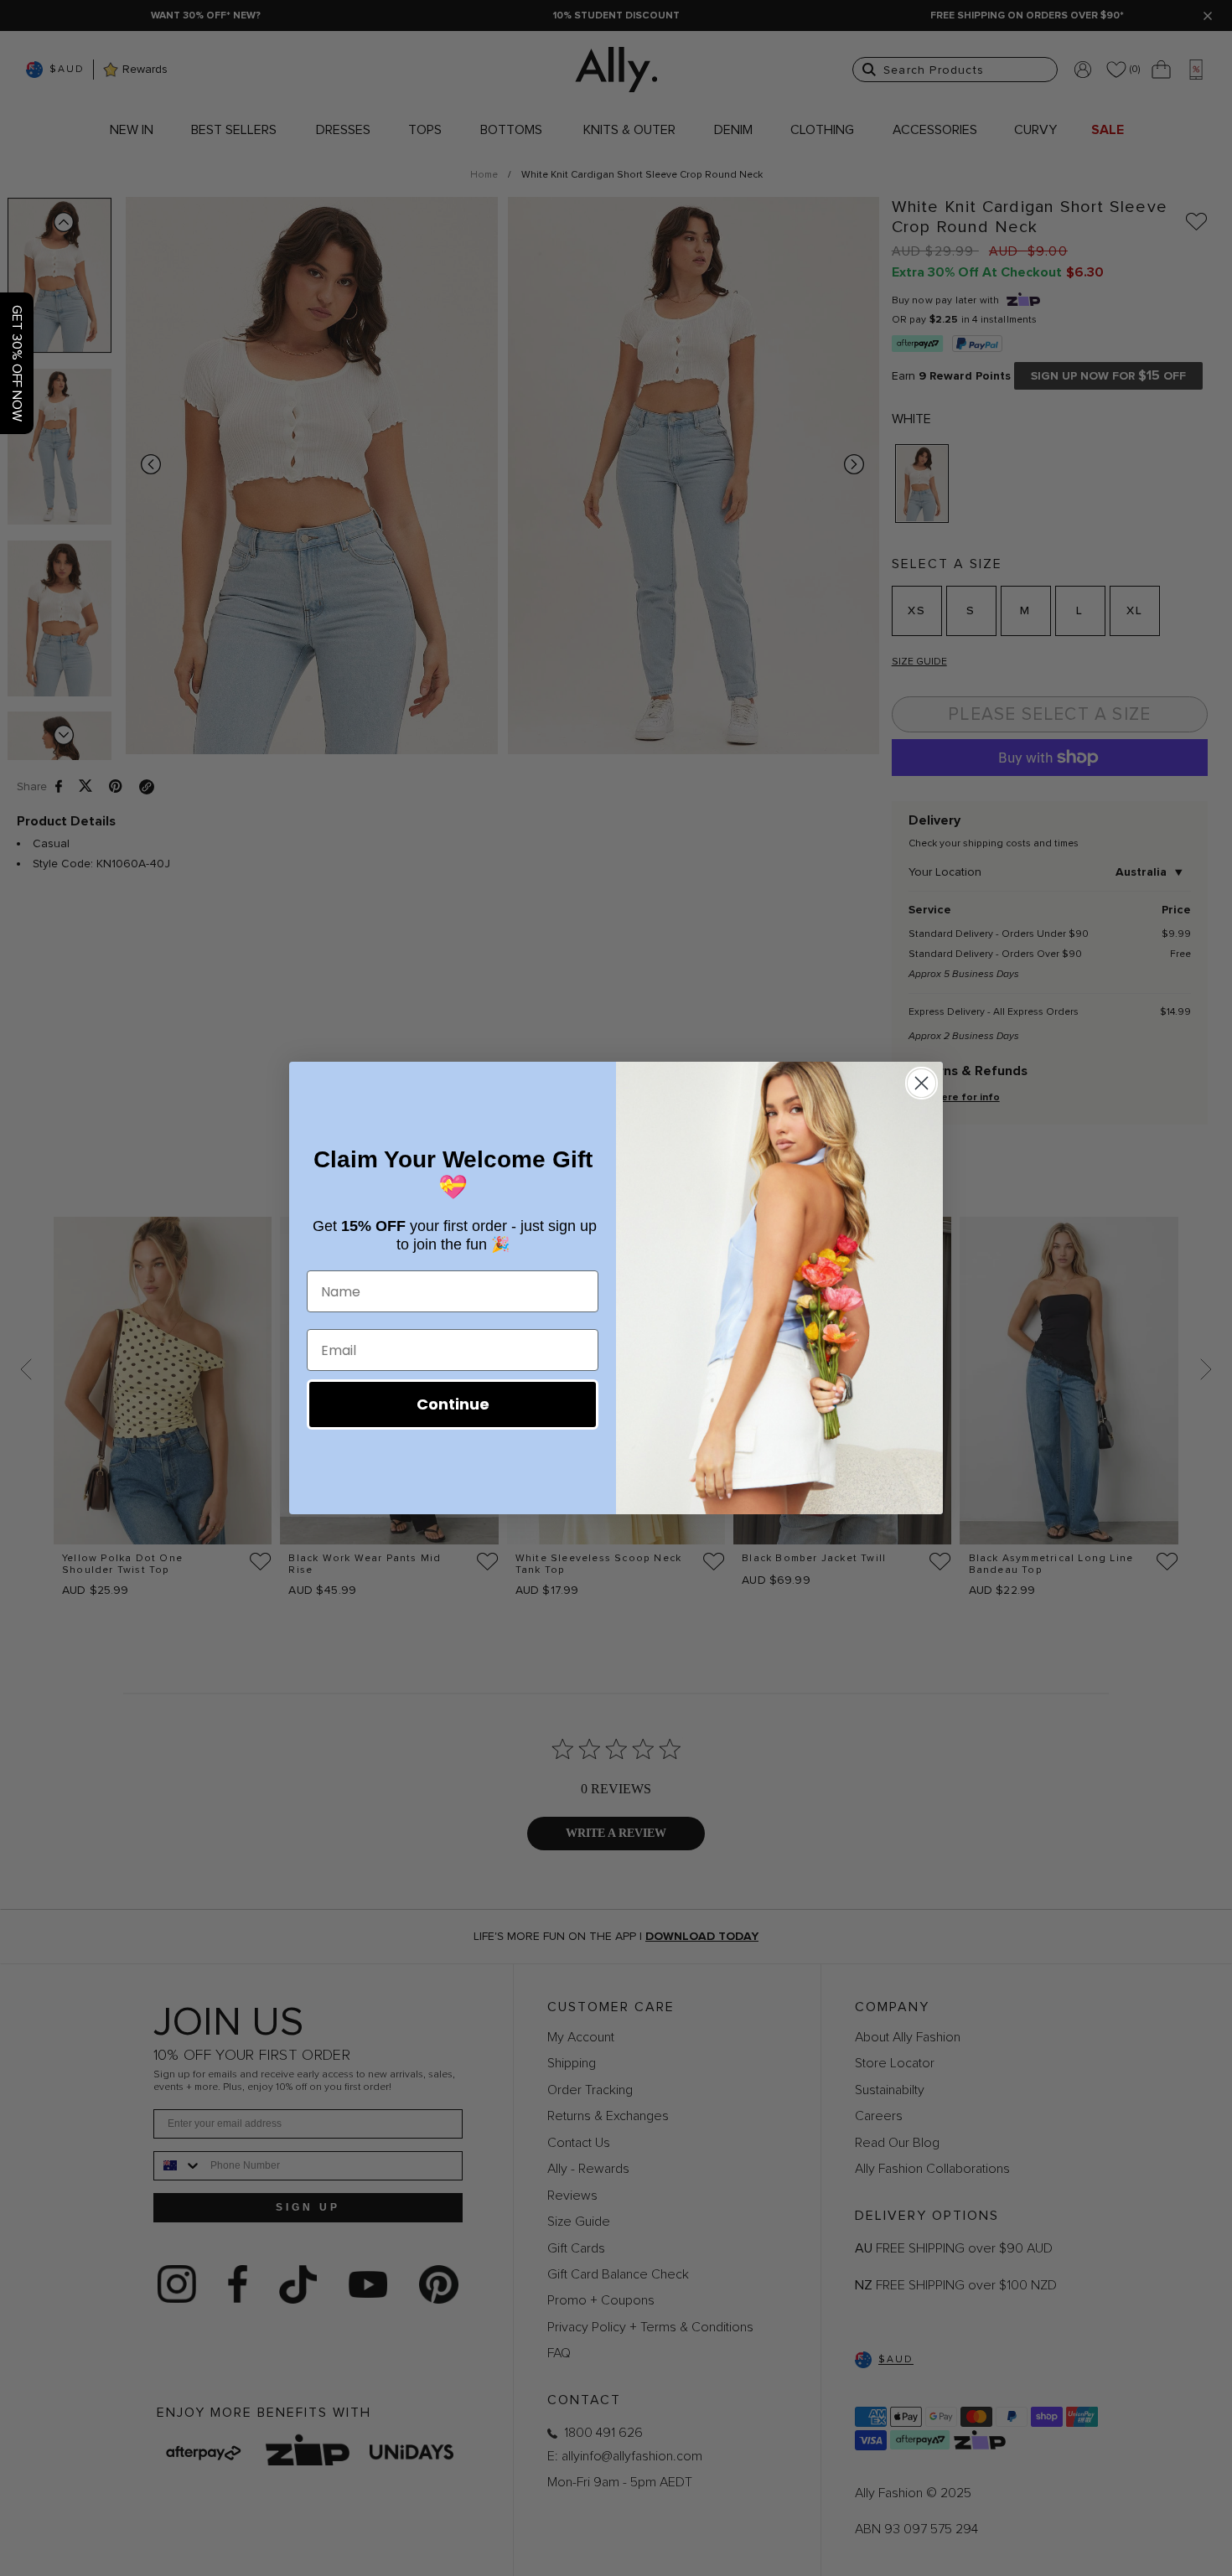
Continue (453, 1404)
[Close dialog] (921, 1083)
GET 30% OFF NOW (17, 363)
